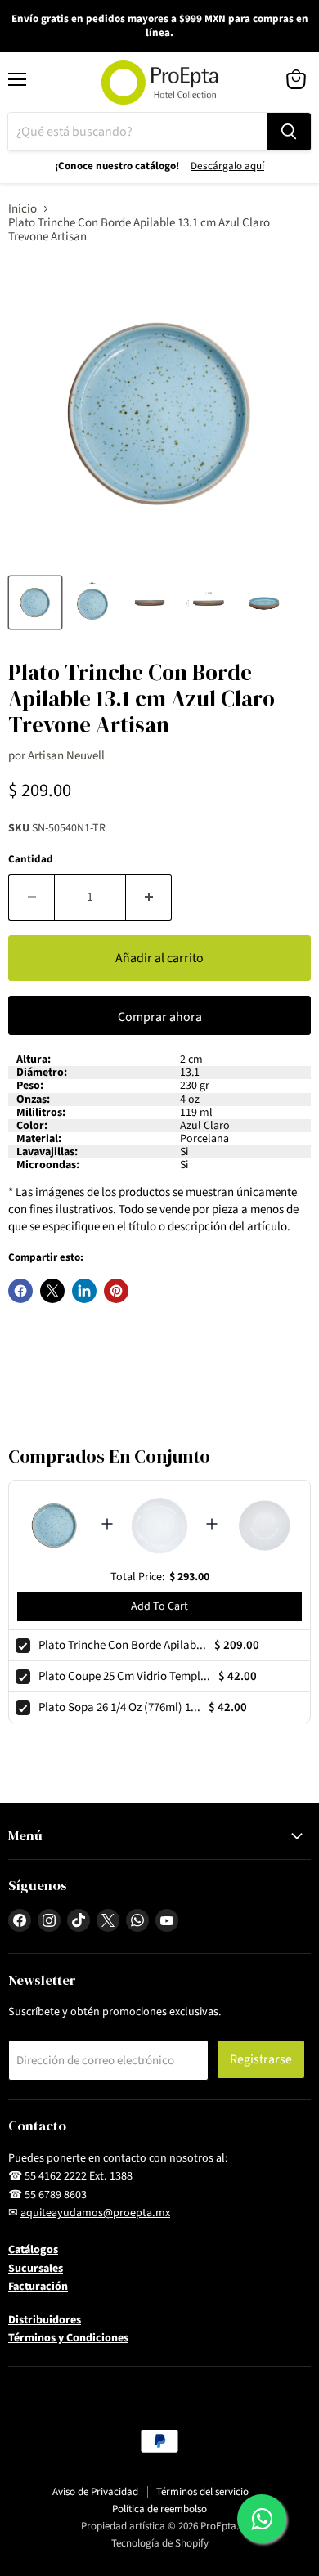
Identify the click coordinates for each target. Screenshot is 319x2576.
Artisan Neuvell (66, 756)
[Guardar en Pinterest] (116, 1291)
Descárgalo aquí (227, 166)
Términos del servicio (202, 2492)
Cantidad (31, 860)
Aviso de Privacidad (95, 2492)
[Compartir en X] (52, 1291)
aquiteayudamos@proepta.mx (95, 2213)
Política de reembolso (159, 2509)
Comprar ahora (160, 1017)
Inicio (22, 209)
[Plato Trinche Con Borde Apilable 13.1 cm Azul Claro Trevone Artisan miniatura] (35, 603)
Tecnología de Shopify (160, 2543)
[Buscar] (289, 132)
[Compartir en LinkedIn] (84, 1291)
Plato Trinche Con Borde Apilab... (122, 1645)
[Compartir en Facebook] (20, 1291)
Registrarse (261, 2059)
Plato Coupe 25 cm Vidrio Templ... (124, 1676)
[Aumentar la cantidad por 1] (149, 897)
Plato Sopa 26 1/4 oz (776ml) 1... (119, 1707)
